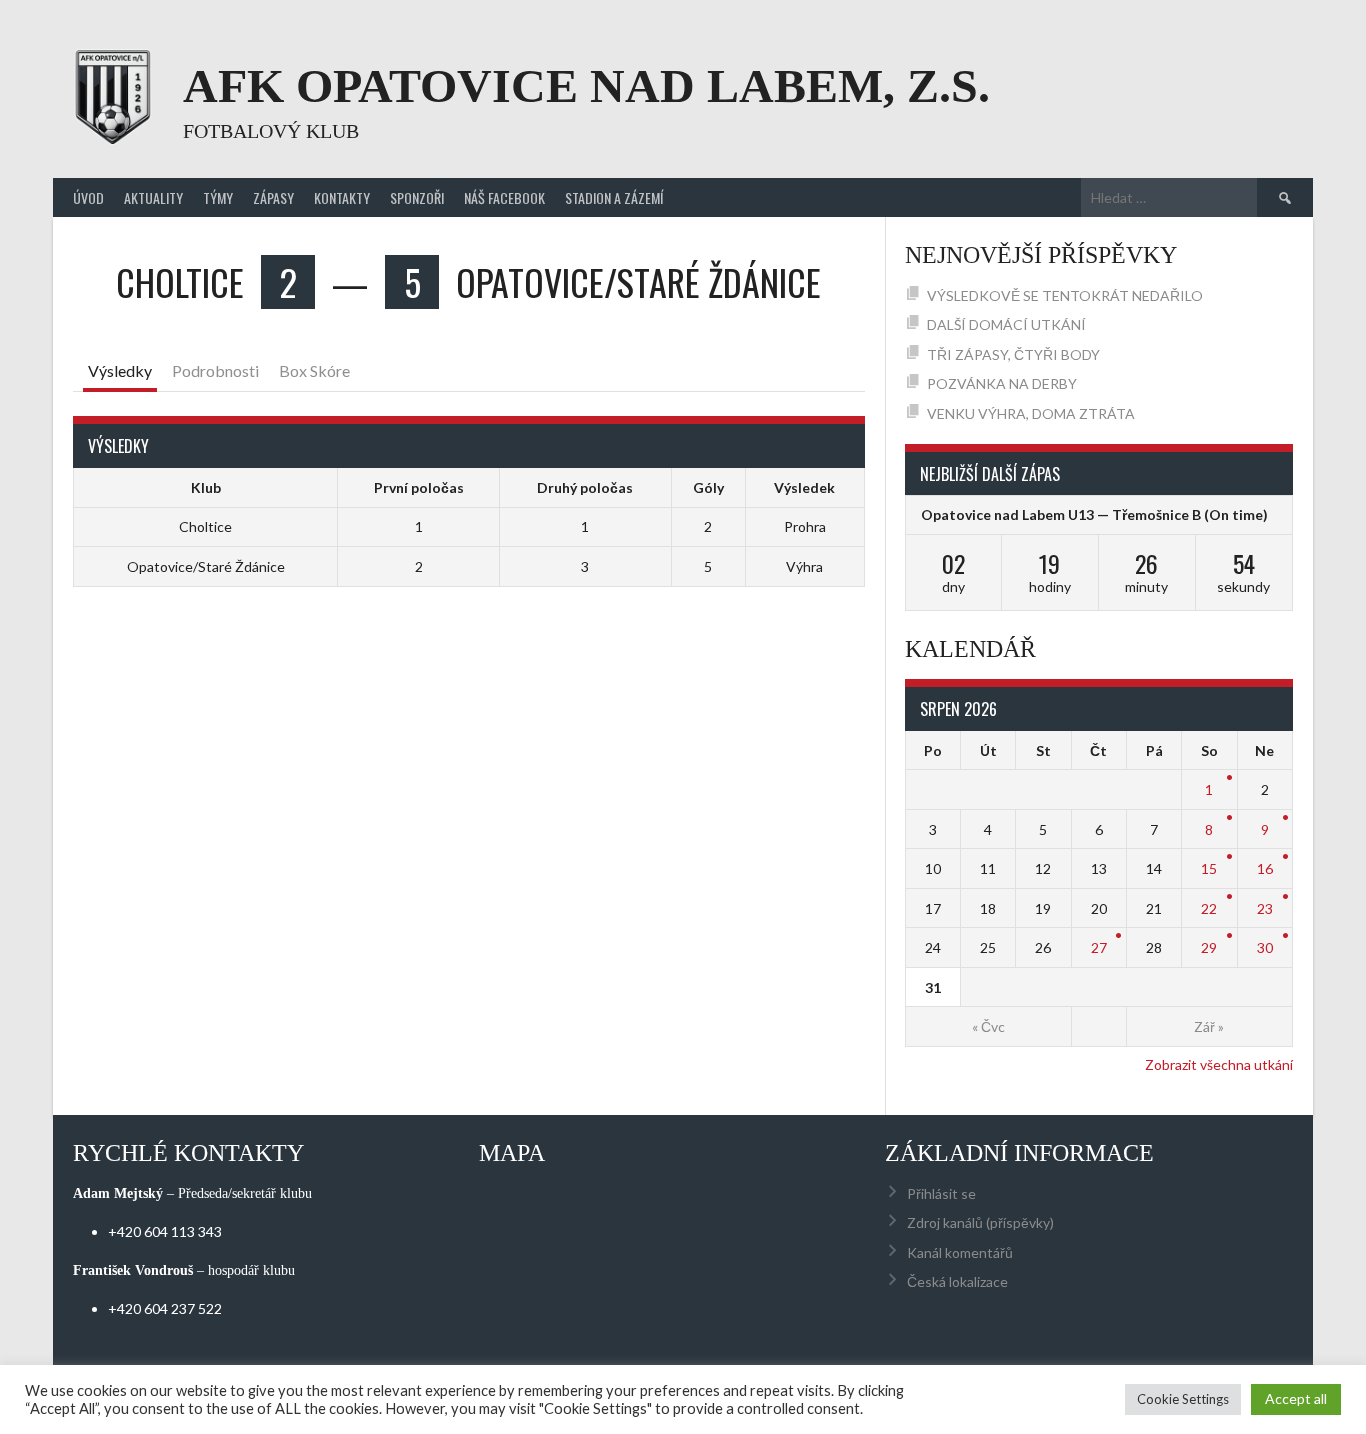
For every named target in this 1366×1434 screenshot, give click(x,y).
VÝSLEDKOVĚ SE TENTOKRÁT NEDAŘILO (1065, 295)
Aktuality (153, 197)
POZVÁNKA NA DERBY (1002, 383)
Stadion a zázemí (614, 197)
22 (1209, 908)
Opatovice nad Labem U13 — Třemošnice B (1061, 514)
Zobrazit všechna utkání (1219, 1064)
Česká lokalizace (957, 1281)
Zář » (1209, 1026)
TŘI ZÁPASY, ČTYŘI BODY (1013, 354)
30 (1265, 947)
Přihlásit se (941, 1193)
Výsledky (120, 370)
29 (1209, 947)
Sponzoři (417, 197)
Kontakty (342, 197)
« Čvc (988, 1026)
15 (1209, 868)
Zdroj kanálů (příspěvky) (980, 1222)
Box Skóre (314, 370)
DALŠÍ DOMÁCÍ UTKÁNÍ (1006, 324)
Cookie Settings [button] (1183, 1399)
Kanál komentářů (960, 1252)
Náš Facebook (504, 197)
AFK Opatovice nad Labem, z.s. (586, 85)
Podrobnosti (215, 370)
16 (1265, 868)
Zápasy (273, 197)
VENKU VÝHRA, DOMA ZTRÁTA (1031, 413)
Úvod (88, 197)
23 (1265, 908)
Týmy (218, 197)
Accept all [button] (1296, 1398)
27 (1099, 947)
